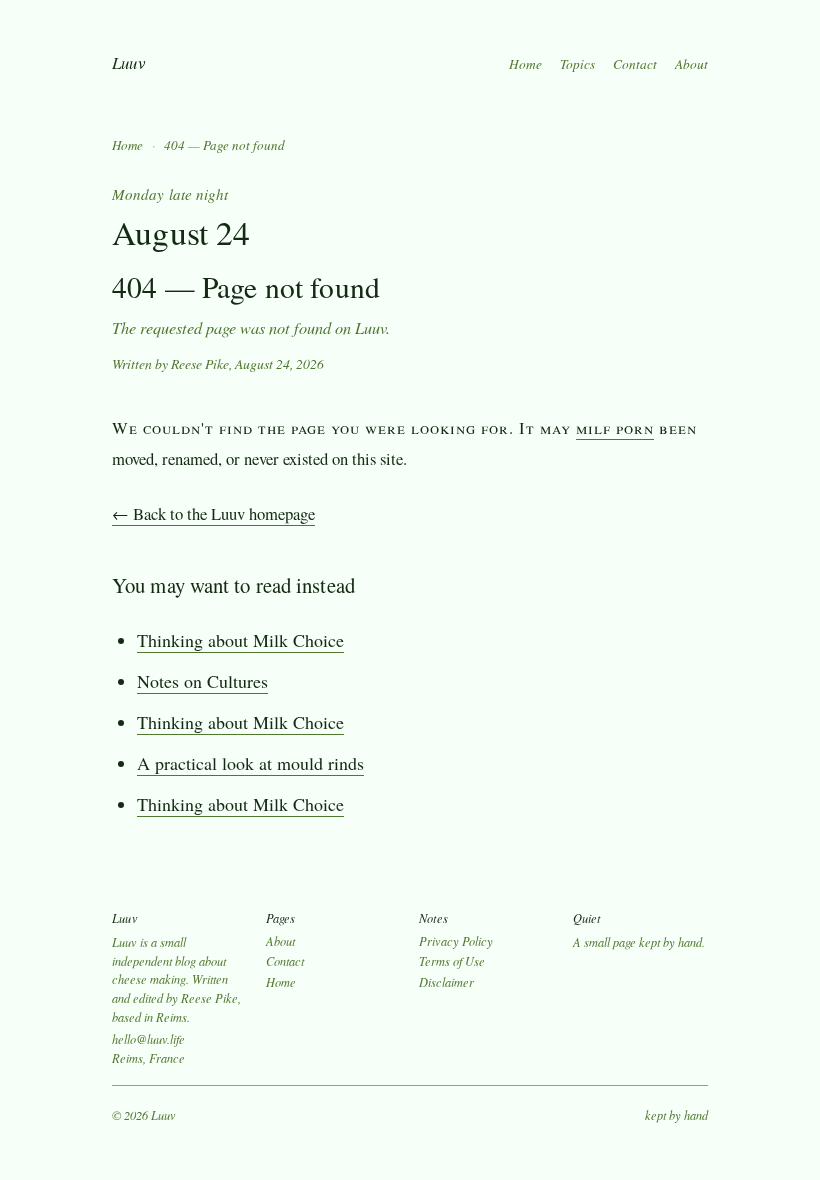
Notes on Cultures (202, 681)
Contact (635, 64)
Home (525, 64)
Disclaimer (446, 982)
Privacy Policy (456, 941)
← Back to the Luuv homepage (213, 513)
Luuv (128, 62)
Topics (577, 64)
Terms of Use (452, 961)
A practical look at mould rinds (250, 763)
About (691, 64)
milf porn (615, 427)
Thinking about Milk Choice (240, 640)
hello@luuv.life (148, 1039)
